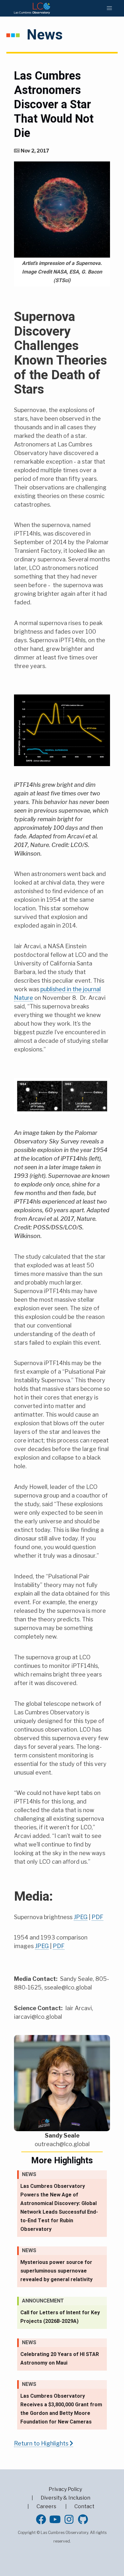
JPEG (81, 1917)
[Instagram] (69, 2519)
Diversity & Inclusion (65, 2498)
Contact (84, 2506)
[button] (109, 8)
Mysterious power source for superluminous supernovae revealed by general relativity (56, 2271)
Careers (46, 2506)
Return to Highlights (42, 2443)
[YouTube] (55, 2519)
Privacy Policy (65, 2489)
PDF (97, 1917)
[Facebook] (41, 2519)
